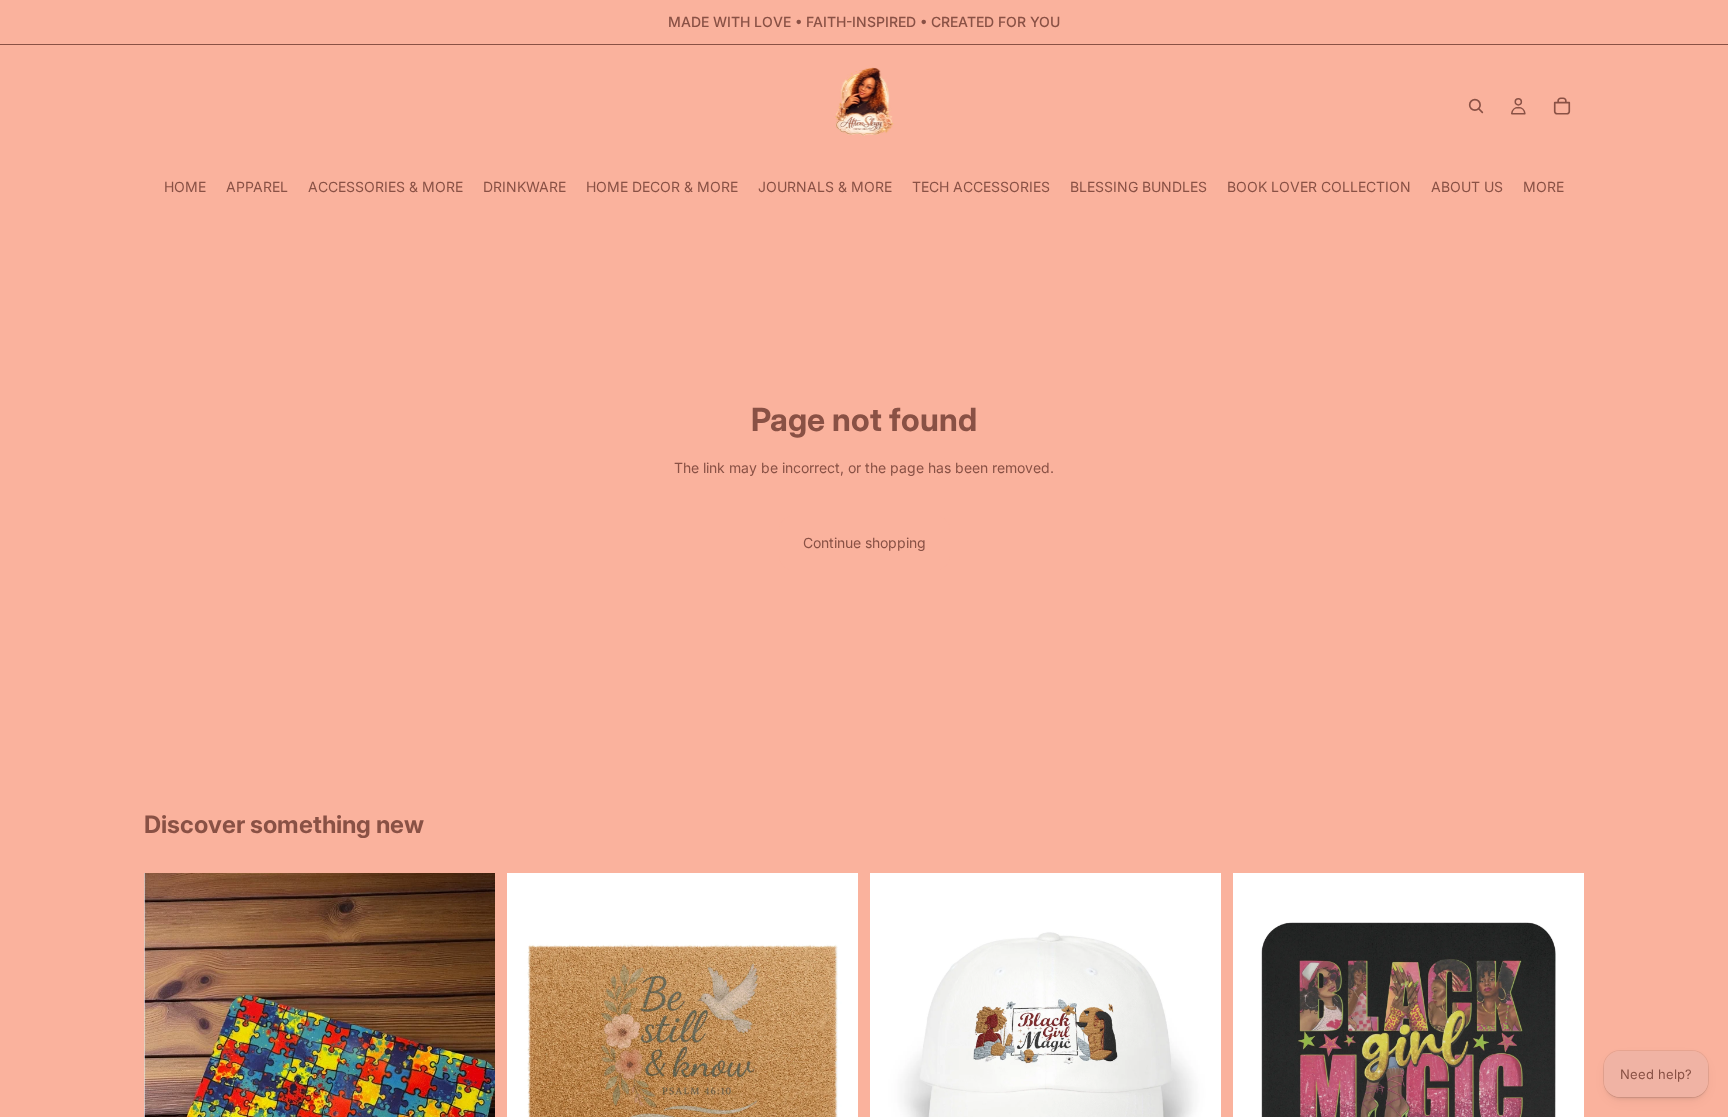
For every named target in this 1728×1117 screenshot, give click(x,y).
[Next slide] (828, 1049)
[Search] (1476, 106)
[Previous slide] (537, 1049)
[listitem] (1543, 186)
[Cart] (1562, 106)
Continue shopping (864, 542)
